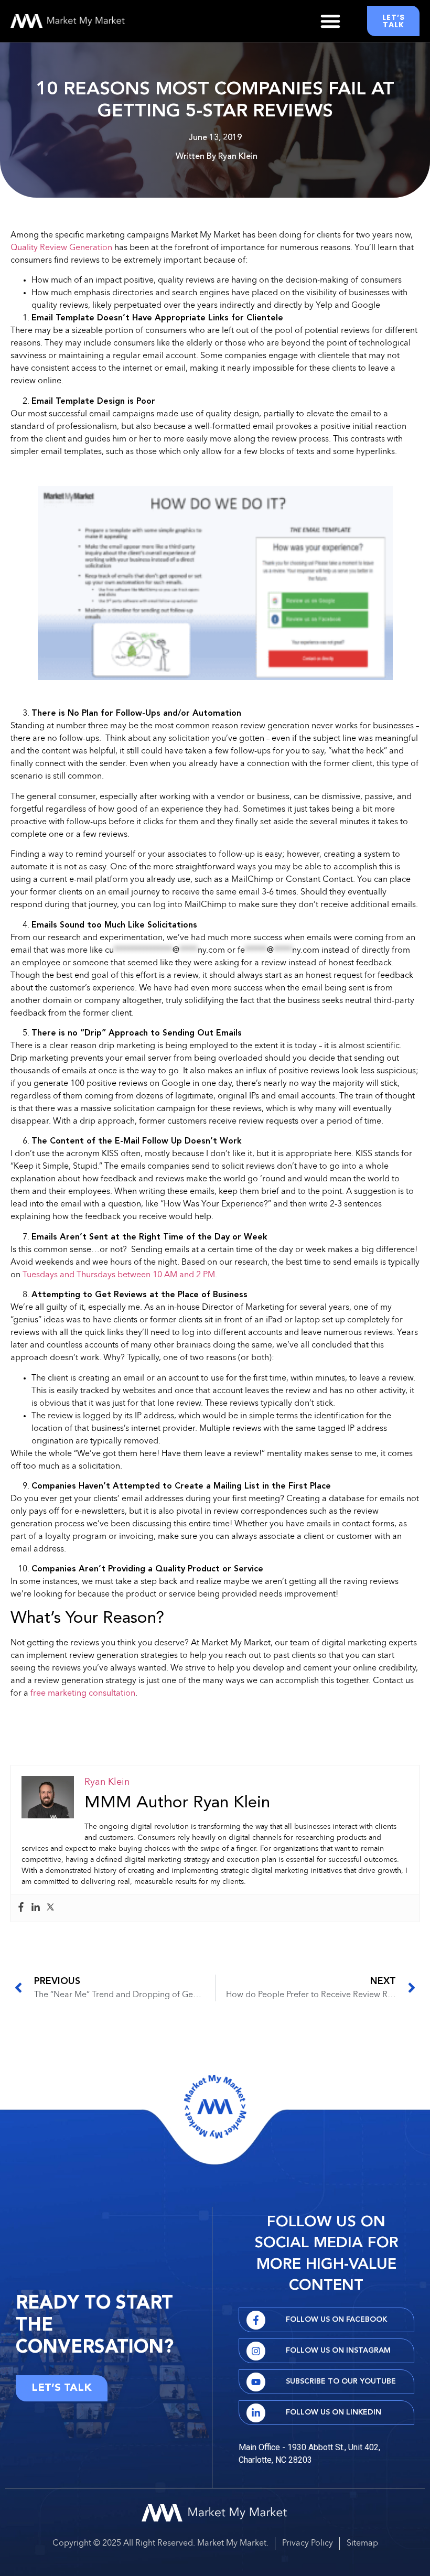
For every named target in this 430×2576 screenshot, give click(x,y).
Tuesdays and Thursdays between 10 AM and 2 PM (119, 1275)
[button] (330, 21)
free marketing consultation (83, 1694)
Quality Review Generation (61, 248)
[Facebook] (21, 1908)
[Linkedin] (36, 1908)
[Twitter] (50, 1908)
